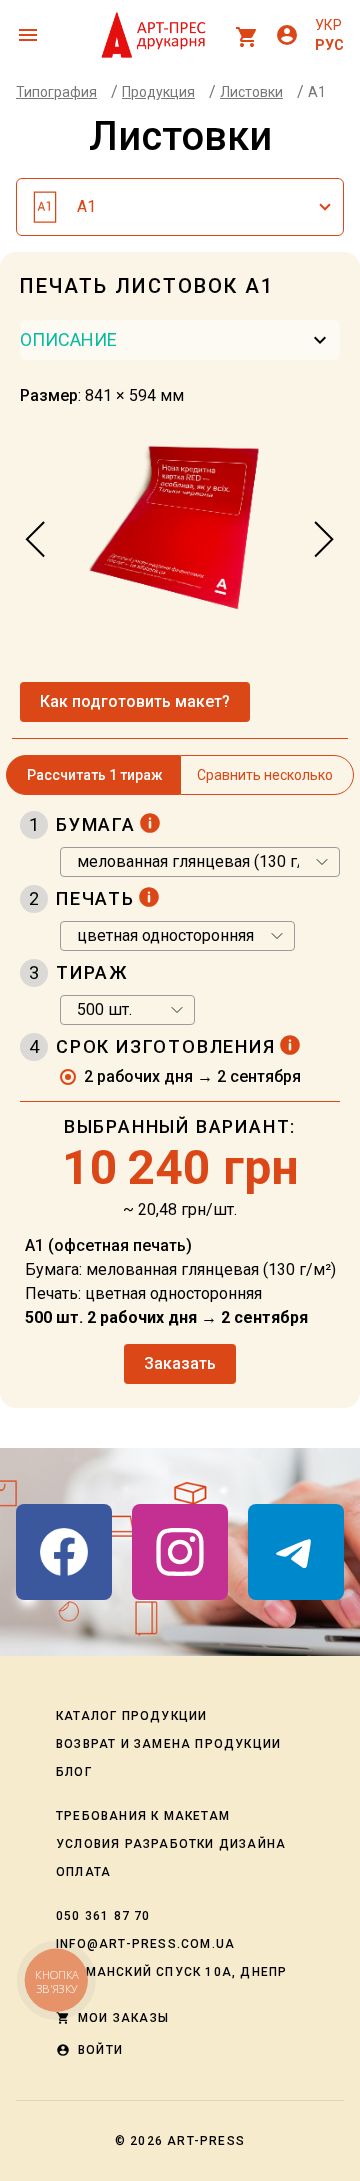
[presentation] (36, 540)
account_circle (287, 35)
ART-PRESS (206, 2141)
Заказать (180, 1363)
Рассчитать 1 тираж (95, 775)
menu (28, 35)
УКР (328, 25)
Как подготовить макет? (135, 701)
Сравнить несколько (265, 775)
